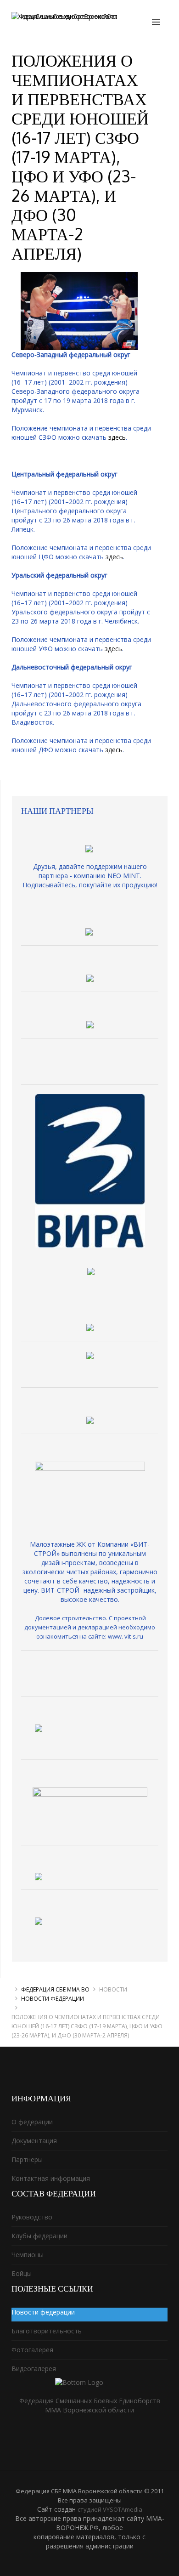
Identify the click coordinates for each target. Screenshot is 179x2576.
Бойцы (22, 2273)
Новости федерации (53, 1999)
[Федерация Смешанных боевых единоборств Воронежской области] (89, 23)
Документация (34, 2141)
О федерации (32, 2122)
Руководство (32, 2217)
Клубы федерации (39, 2236)
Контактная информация (51, 2178)
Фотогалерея (32, 2350)
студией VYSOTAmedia (110, 2509)
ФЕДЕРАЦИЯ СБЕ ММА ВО (55, 1989)
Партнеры (27, 2159)
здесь (117, 437)
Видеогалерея (34, 2369)
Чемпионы (28, 2255)
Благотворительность (47, 2331)
